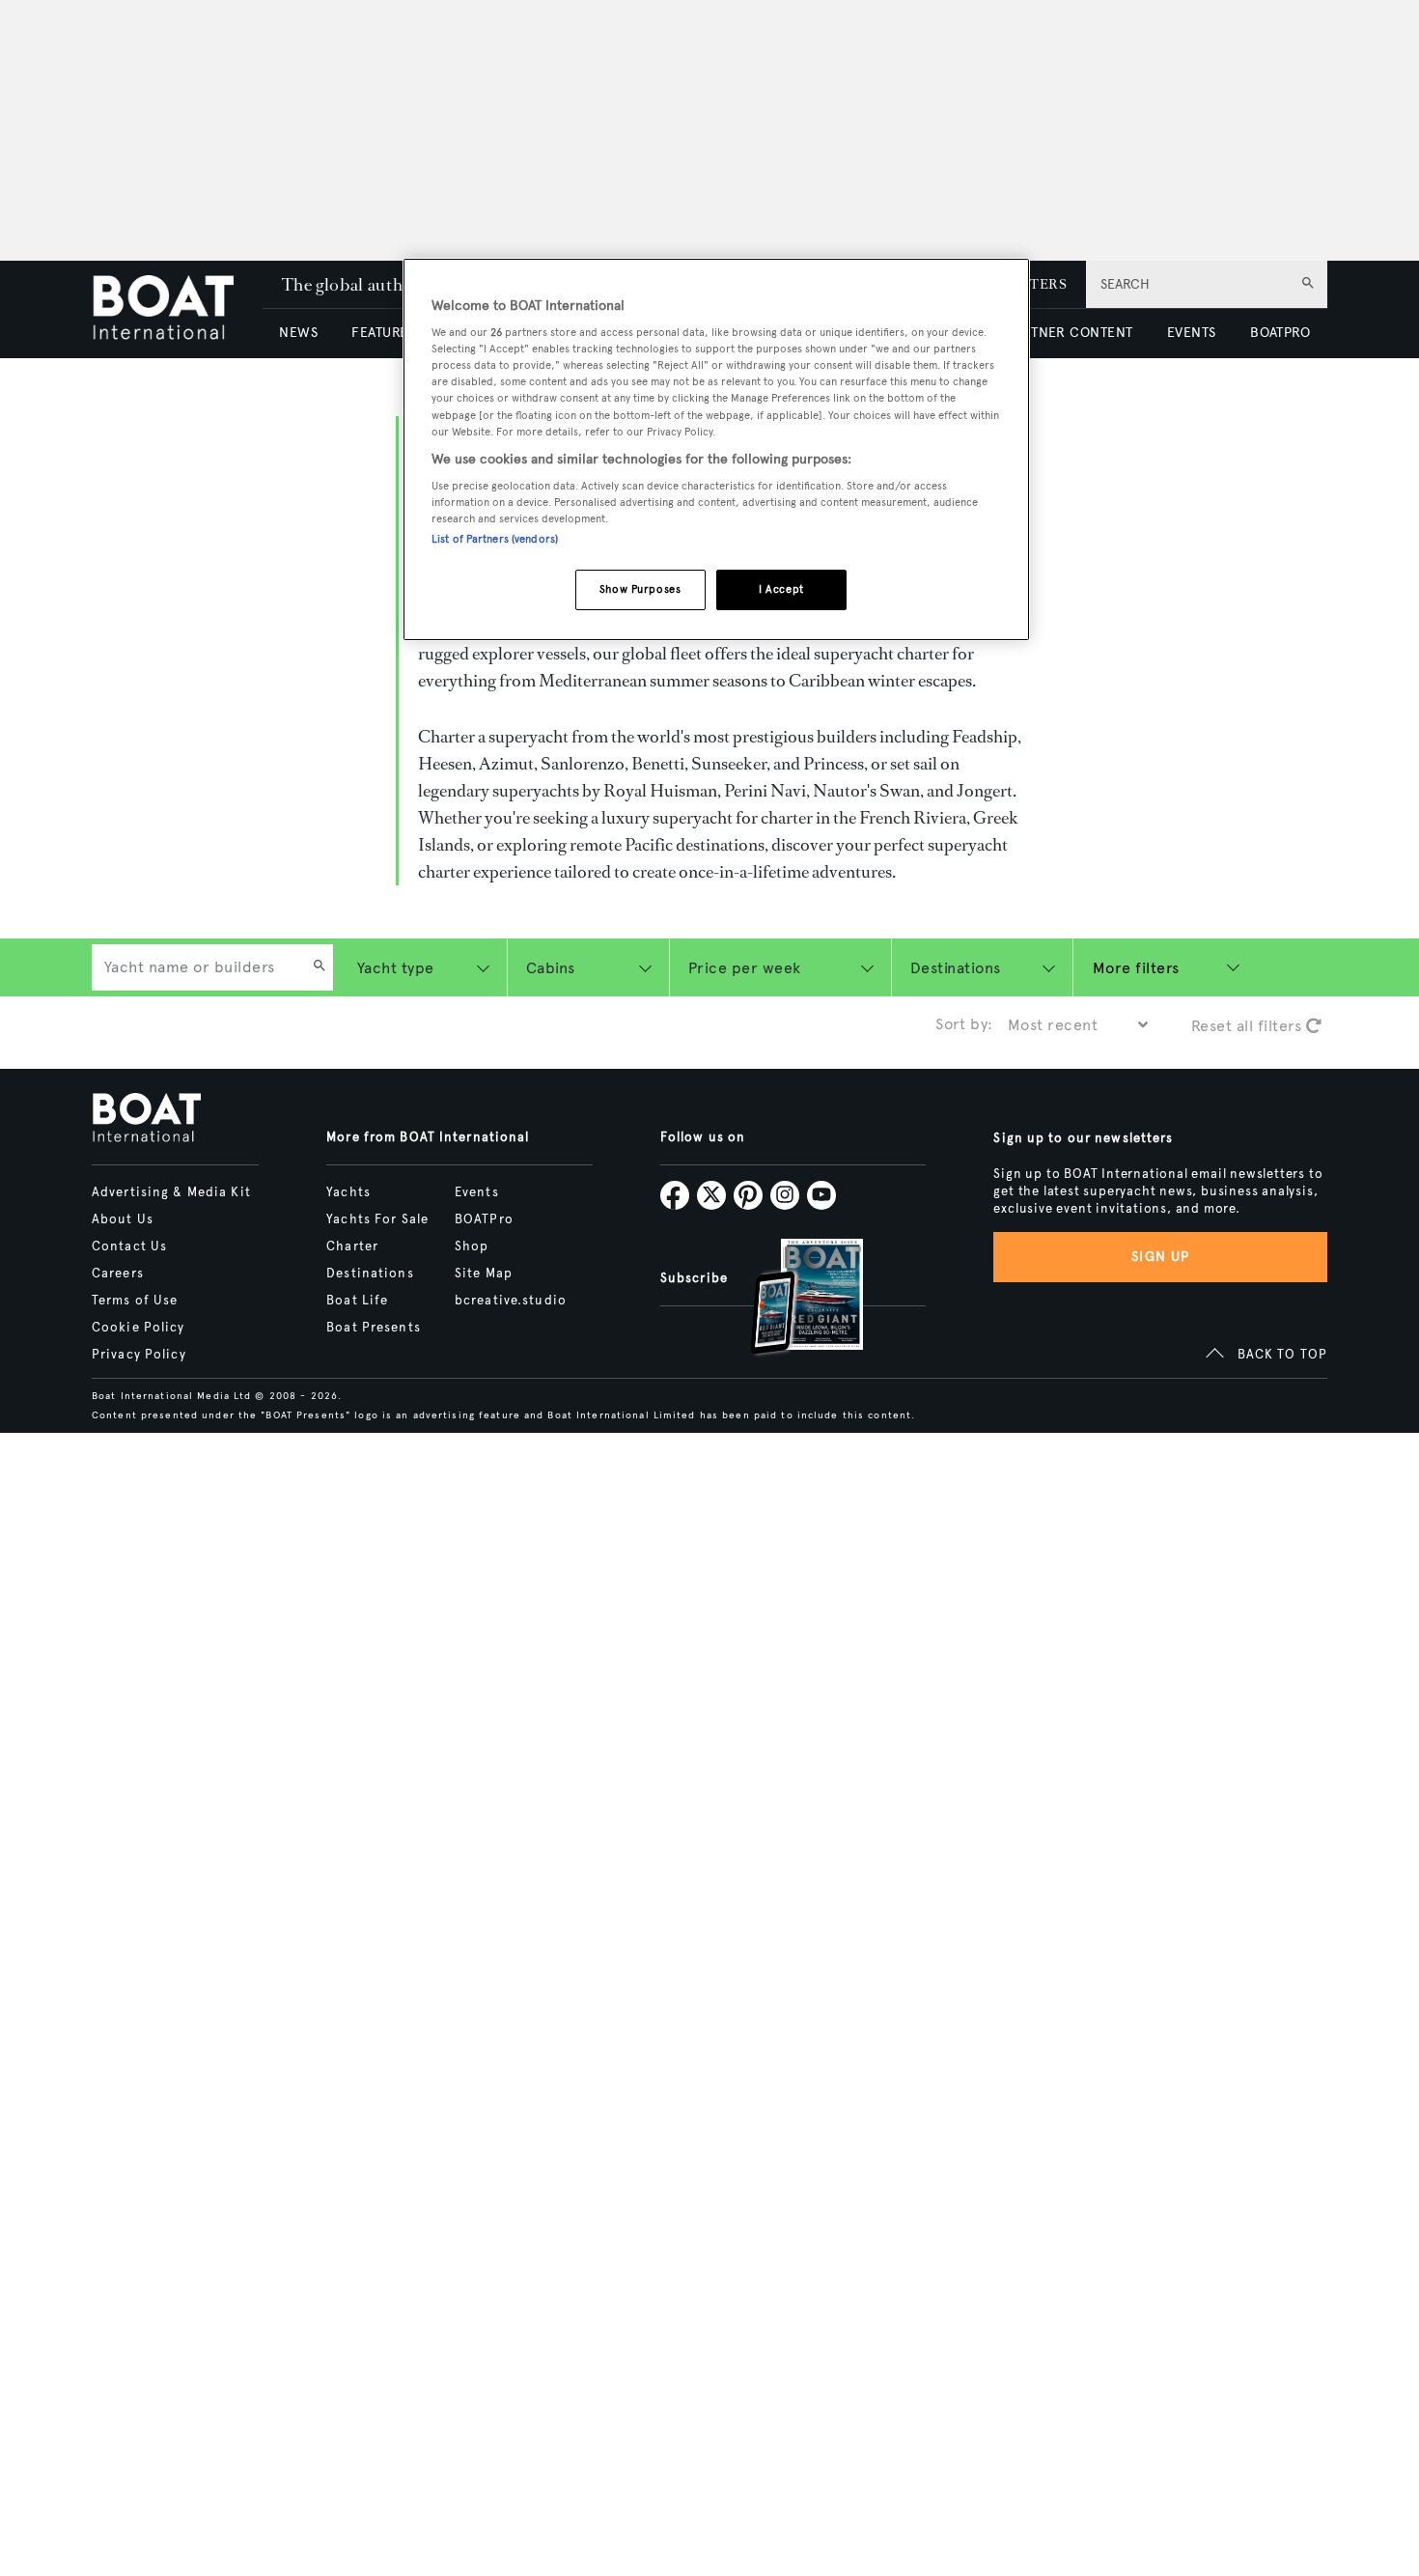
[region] (716, 449)
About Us (123, 1219)
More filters (1136, 968)
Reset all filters (1249, 1026)
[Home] (177, 309)
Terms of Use (135, 1301)
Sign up (1160, 1257)
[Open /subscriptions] (791, 1299)
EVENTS (1192, 333)
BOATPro (484, 1219)
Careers (118, 1274)
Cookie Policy (139, 1328)
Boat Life (357, 1301)
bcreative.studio (511, 1301)
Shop (472, 1246)
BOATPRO (1280, 333)
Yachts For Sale (377, 1219)
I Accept (781, 590)
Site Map (484, 1274)
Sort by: (964, 1024)
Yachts (348, 1192)
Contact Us (129, 1246)
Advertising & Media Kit (171, 1192)
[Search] (320, 967)
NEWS (298, 333)
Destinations (370, 1274)
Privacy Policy (139, 1355)
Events (477, 1192)
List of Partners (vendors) (495, 540)
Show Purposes (640, 590)
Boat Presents (374, 1328)
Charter (352, 1246)
